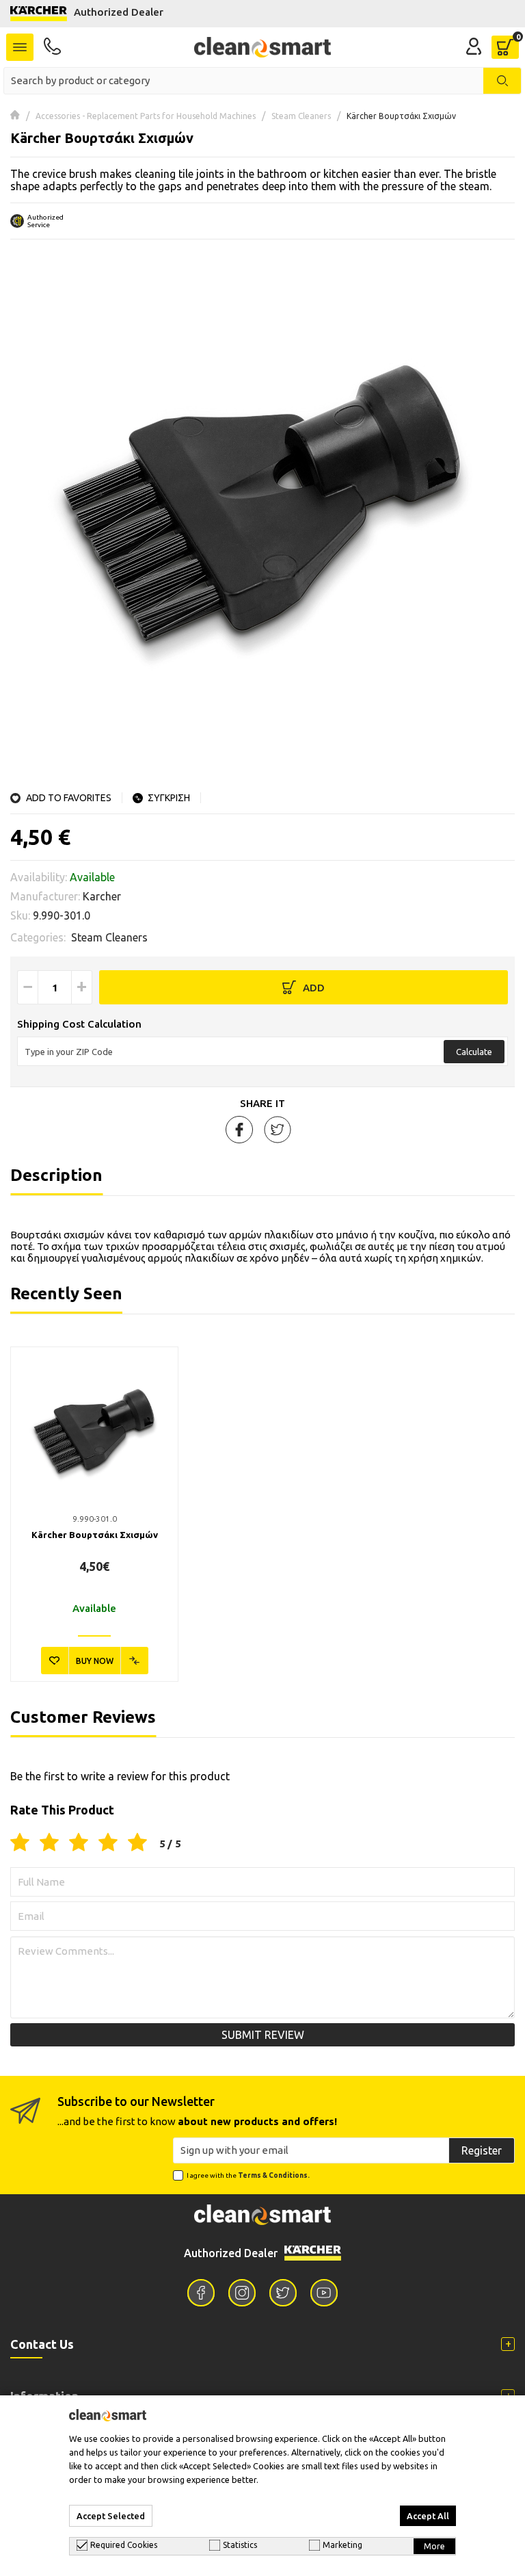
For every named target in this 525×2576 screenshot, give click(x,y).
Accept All (428, 2516)
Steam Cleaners (301, 116)
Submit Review (263, 2035)
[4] (108, 1843)
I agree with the (248, 2175)
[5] (137, 1843)
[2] (49, 1843)
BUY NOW (95, 1661)
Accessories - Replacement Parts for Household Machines (146, 116)
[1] (20, 1843)
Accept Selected (111, 2516)
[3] (79, 1843)
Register (482, 2150)
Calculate (474, 1052)
